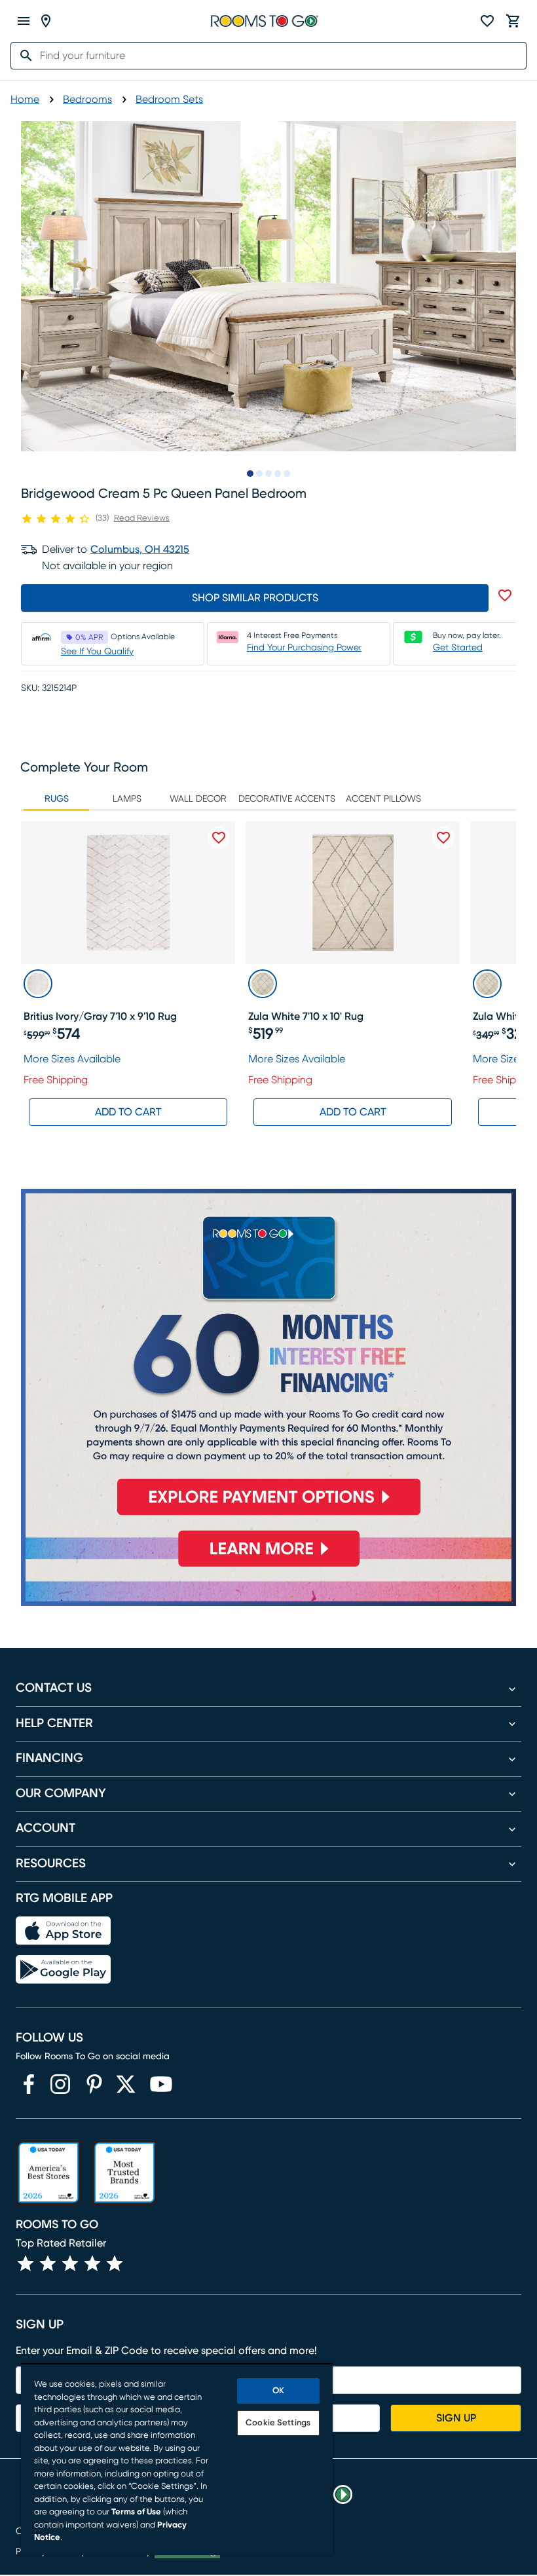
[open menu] (24, 21)
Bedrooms (87, 100)
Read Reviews (142, 518)
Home (25, 100)
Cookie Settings (278, 2423)
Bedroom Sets (169, 100)
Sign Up (456, 2418)
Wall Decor (198, 799)
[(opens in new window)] (29, 2084)
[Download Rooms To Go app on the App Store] (63, 1931)
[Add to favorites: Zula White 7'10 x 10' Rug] (443, 838)
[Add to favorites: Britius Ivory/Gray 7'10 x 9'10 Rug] (219, 838)
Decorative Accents (287, 799)
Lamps (127, 799)
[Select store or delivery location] (46, 21)
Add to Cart (128, 1112)
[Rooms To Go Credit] (268, 1358)
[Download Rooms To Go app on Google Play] (63, 1969)
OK (278, 2391)
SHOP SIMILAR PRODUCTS (255, 598)
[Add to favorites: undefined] (505, 595)
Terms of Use (136, 2512)
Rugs (57, 799)
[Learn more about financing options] (268, 1567)
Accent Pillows (383, 799)
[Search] (22, 56)
